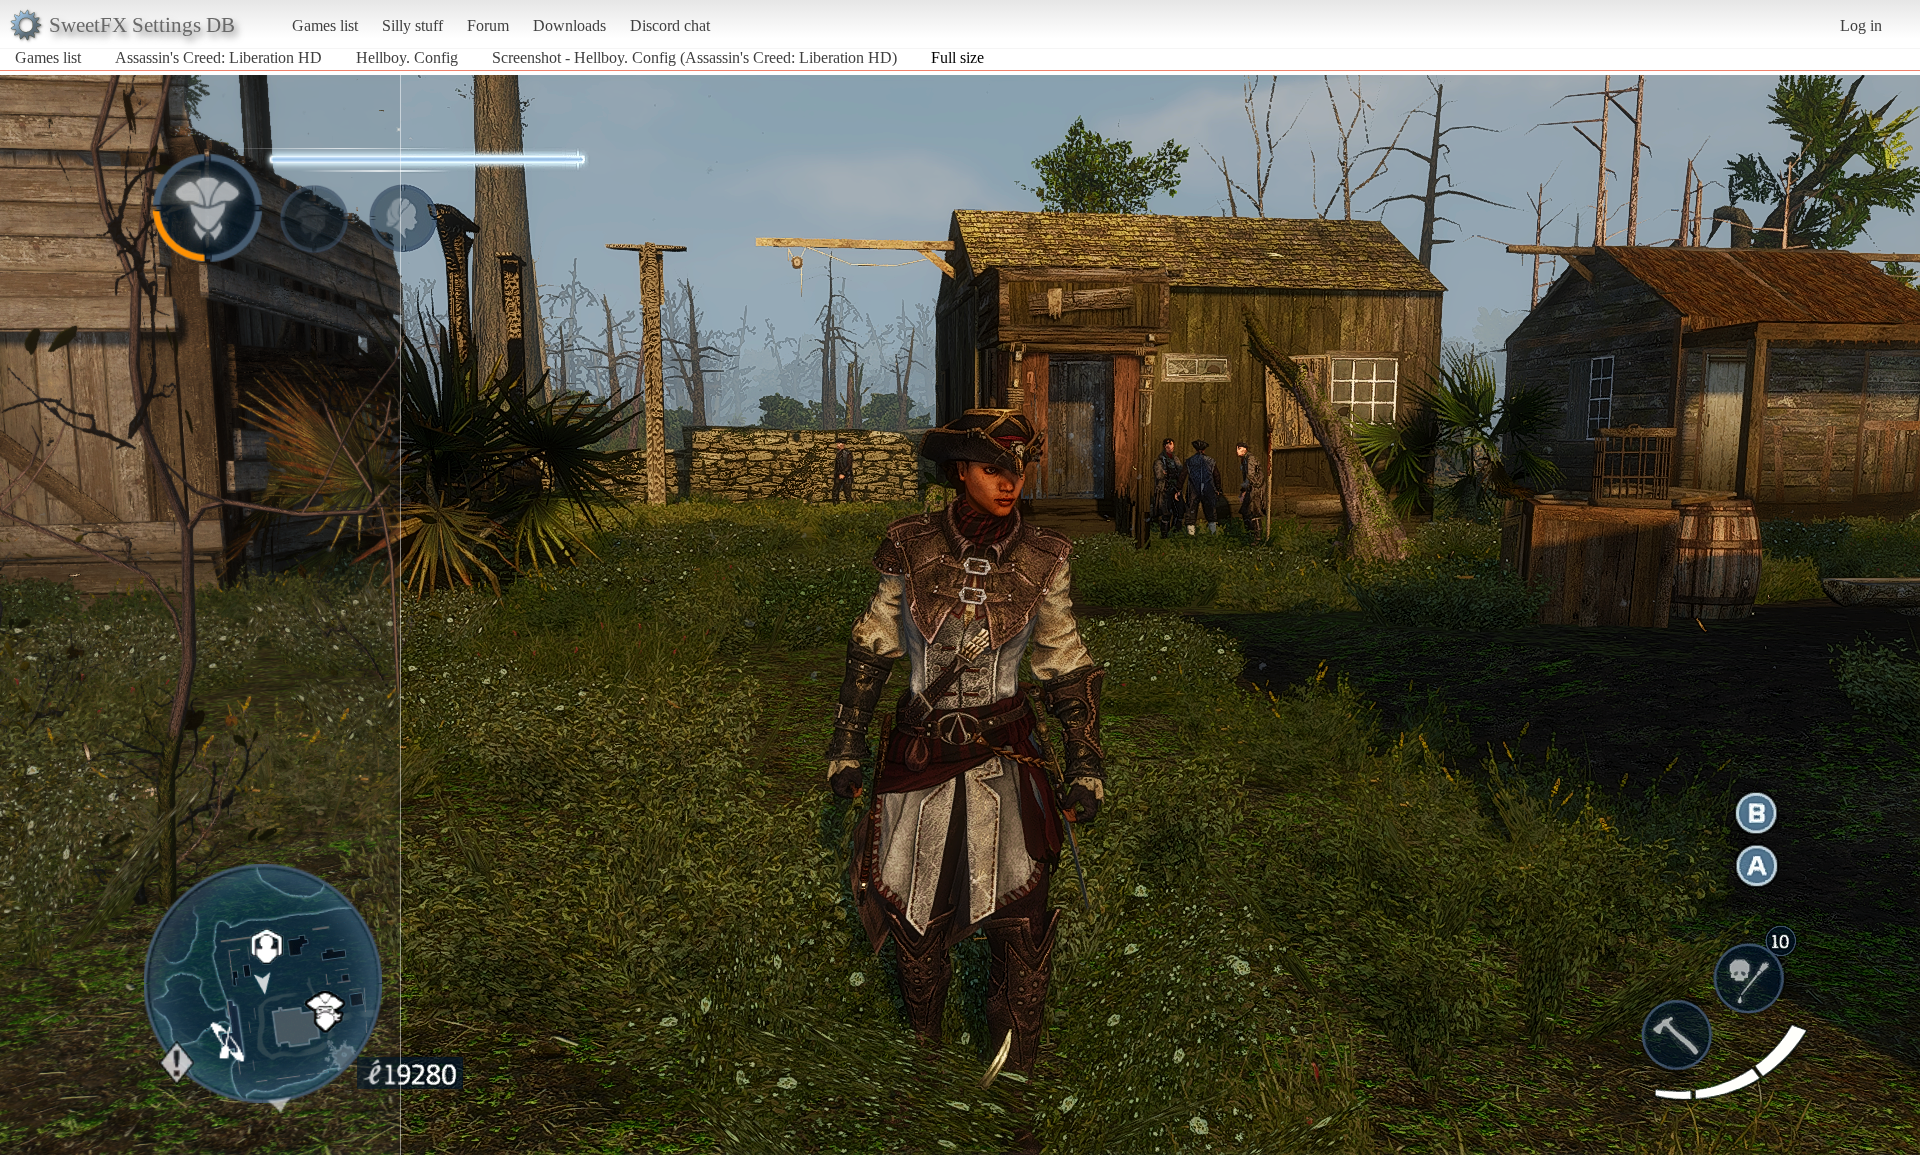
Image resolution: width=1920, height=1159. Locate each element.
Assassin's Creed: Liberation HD (218, 57)
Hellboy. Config (407, 57)
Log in (1861, 25)
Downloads (569, 25)
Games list (325, 25)
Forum (488, 25)
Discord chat (670, 25)
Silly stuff (412, 25)
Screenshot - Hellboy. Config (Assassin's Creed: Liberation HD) (694, 57)
